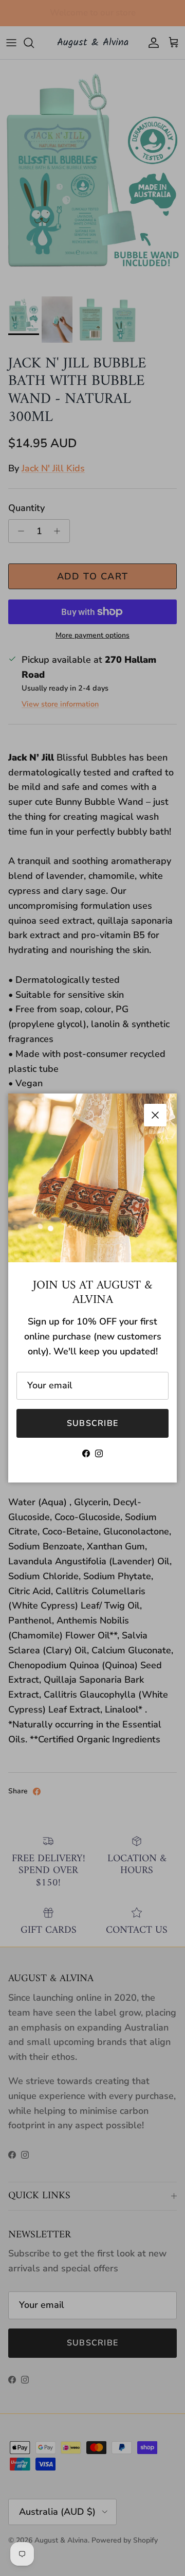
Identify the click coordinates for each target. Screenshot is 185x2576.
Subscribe (93, 1423)
